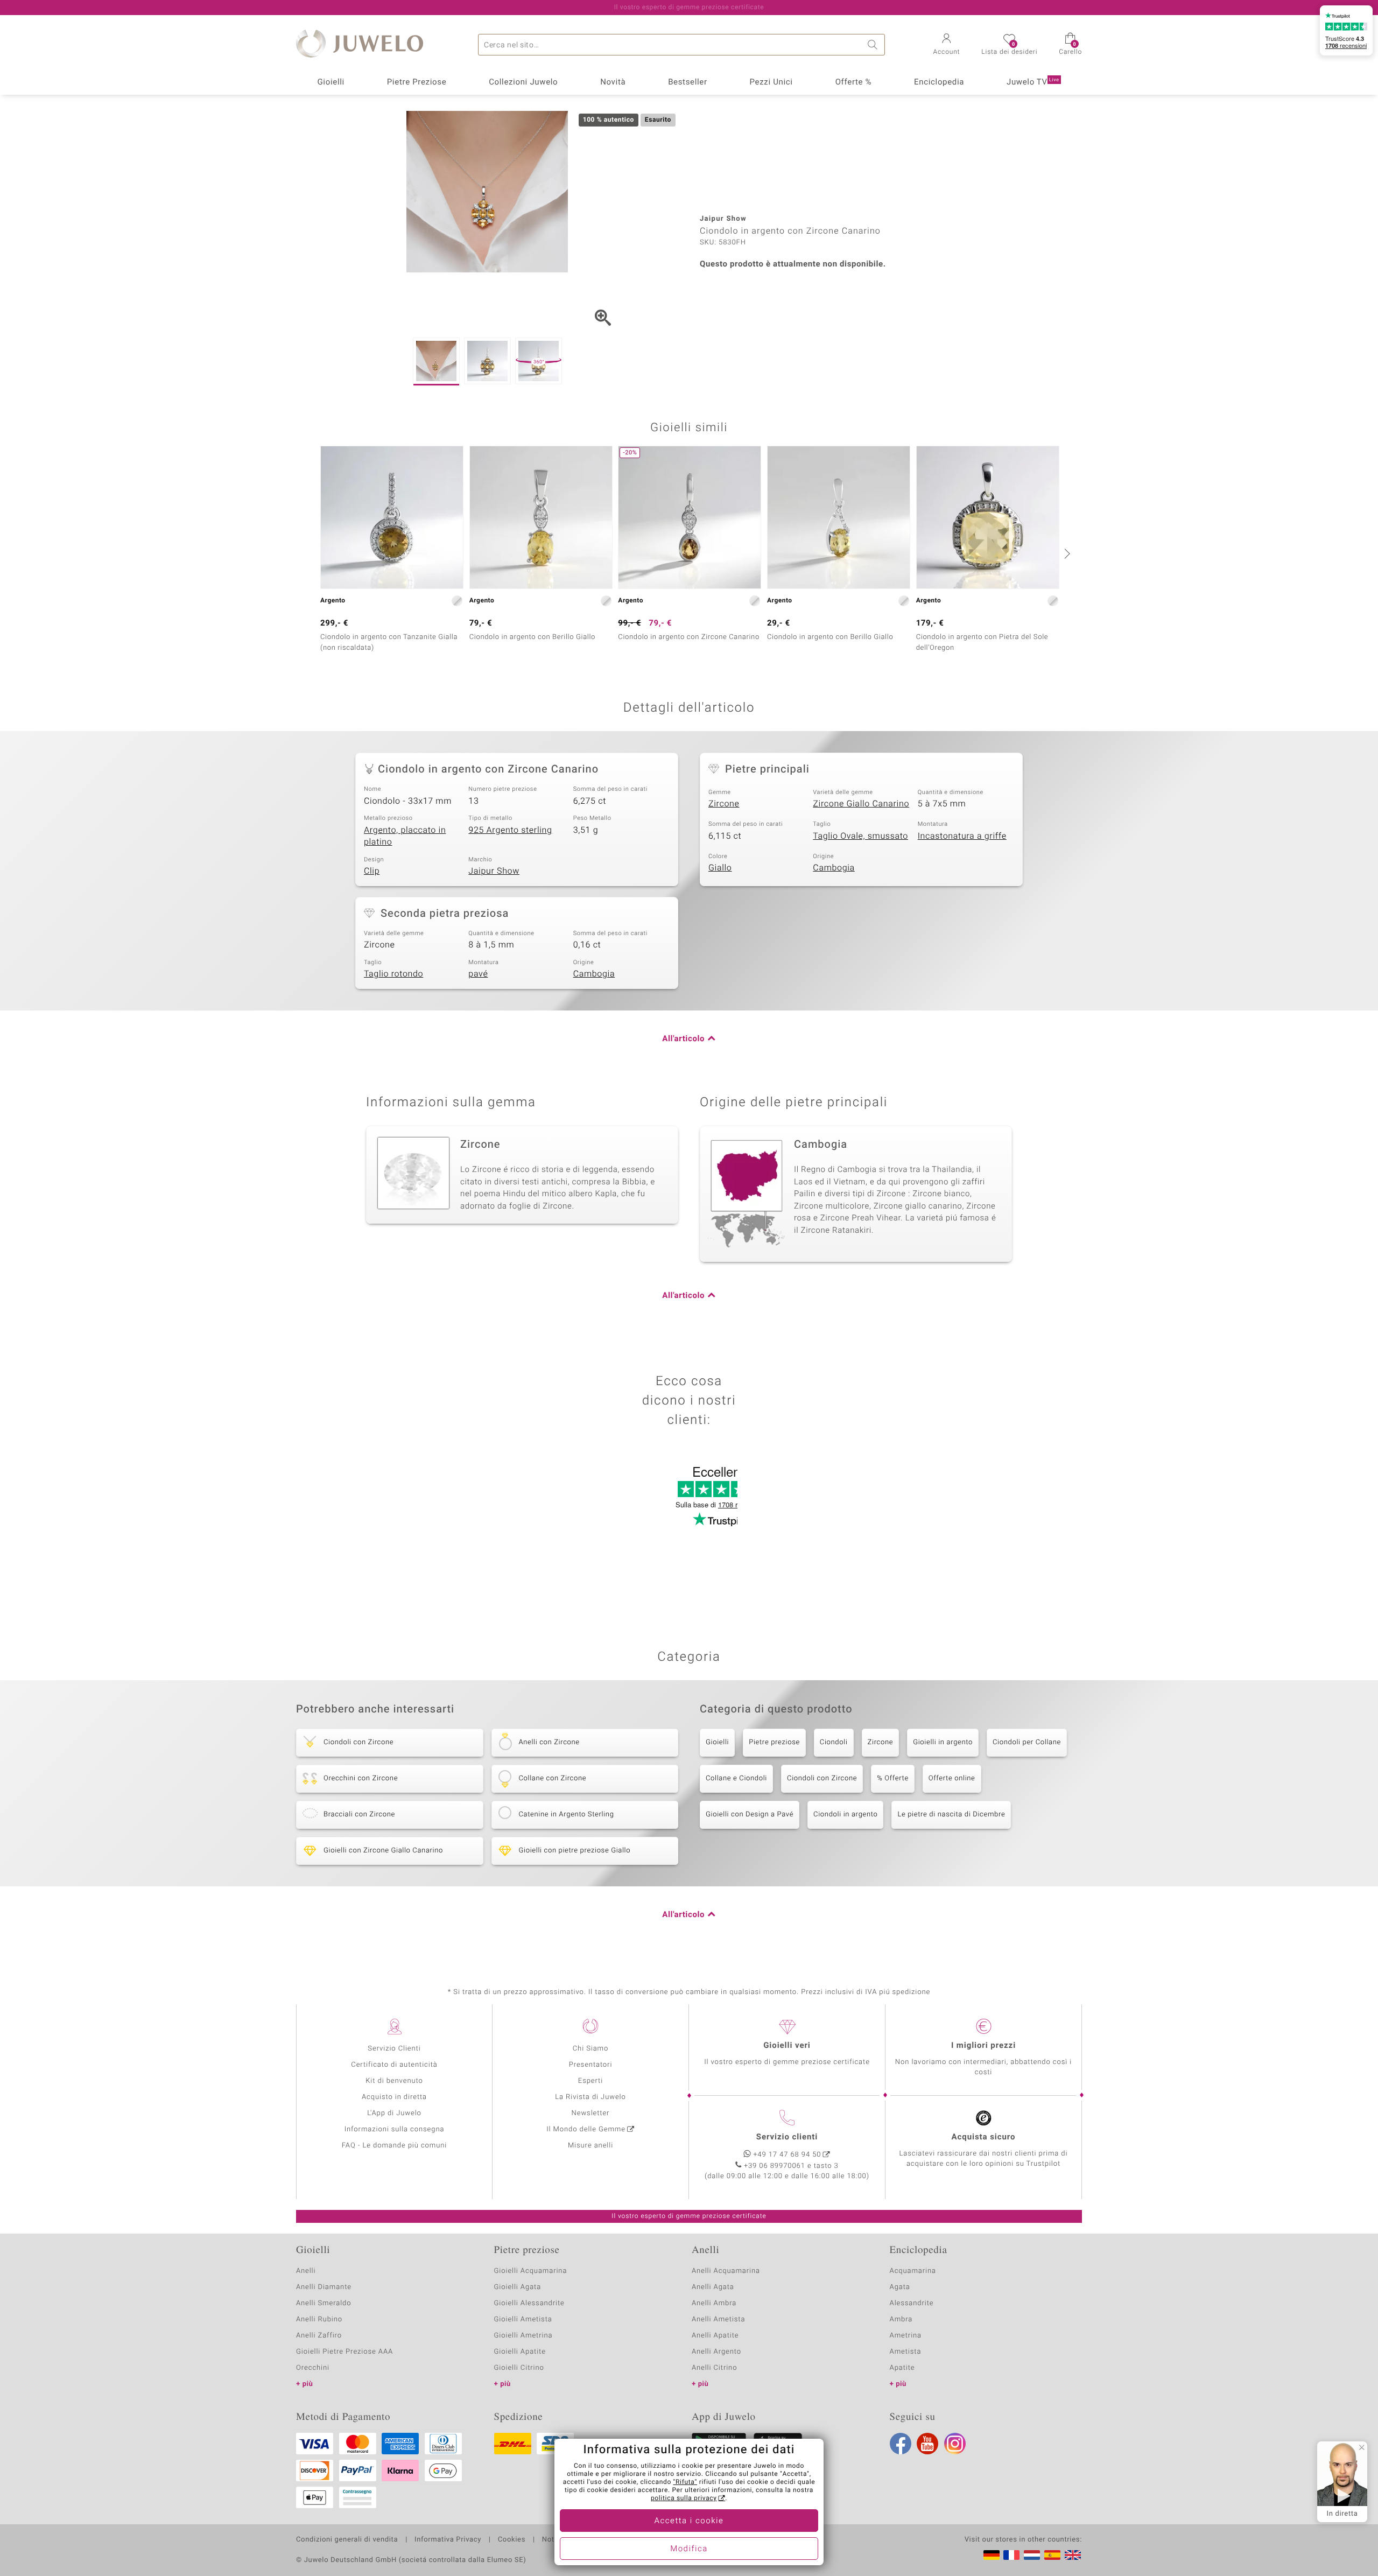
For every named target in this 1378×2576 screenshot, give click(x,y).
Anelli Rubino (319, 2319)
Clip (372, 871)
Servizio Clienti (394, 2049)
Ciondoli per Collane (1027, 1742)
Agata (900, 2287)
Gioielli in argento (943, 1742)
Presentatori (591, 2065)
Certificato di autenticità (394, 2065)
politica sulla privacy (684, 2498)
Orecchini (313, 2368)
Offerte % (854, 82)
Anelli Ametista (718, 2319)
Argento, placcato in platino (405, 836)
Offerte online (952, 1778)
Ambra (901, 2319)
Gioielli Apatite (520, 2352)
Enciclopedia (939, 82)
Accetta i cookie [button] (689, 2521)
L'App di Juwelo (394, 2113)
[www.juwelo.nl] (1032, 2555)
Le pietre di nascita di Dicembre (951, 1815)
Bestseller (688, 82)
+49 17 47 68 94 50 (788, 2155)
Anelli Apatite (715, 2336)
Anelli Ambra (714, 2303)
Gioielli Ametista (523, 2319)
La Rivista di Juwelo (590, 2097)
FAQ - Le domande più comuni (395, 2146)
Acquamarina (913, 2271)
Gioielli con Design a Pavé (750, 1815)
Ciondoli (834, 1742)
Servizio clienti (787, 2137)
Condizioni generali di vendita (347, 2540)
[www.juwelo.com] (1073, 2555)
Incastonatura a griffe (962, 836)
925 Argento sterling (510, 830)
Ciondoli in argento (845, 1815)
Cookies (512, 2540)
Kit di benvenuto (394, 2081)
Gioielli (331, 82)
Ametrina (906, 2336)
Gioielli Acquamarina (531, 2271)
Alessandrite (912, 2303)
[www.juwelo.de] (992, 2555)
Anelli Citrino (714, 2368)
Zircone (724, 804)
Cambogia (834, 868)
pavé (478, 974)
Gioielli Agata (518, 2287)
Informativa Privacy (448, 2540)
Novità (613, 82)
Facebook (901, 2444)
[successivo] (1066, 553)
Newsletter (591, 2113)
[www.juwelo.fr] (1011, 2555)
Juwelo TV (1033, 82)
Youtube (927, 2444)
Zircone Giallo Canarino (861, 804)
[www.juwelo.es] (1052, 2555)
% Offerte (893, 1778)
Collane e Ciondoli (736, 1778)
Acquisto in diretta (394, 2097)
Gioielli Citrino (519, 2368)
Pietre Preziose (417, 82)
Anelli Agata (713, 2287)
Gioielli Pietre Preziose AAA (344, 2352)
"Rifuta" (686, 2482)
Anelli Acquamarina (726, 2271)
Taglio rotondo (393, 974)
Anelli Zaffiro (319, 2336)
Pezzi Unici (771, 82)
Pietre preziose (774, 1742)
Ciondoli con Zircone (822, 1778)
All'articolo (683, 1039)
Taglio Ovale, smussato (860, 836)
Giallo (720, 868)
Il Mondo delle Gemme (586, 2129)
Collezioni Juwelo (523, 82)
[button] (947, 45)
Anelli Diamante (324, 2287)
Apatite (902, 2368)
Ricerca (874, 45)
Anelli (306, 2271)
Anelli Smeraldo (324, 2303)
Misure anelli (590, 2146)
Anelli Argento (716, 2352)
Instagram (955, 2444)
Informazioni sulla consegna (395, 2129)
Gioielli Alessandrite (529, 2303)
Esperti (590, 2081)
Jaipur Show (494, 871)
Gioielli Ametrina (523, 2336)
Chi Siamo (591, 2049)
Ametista (906, 2352)
